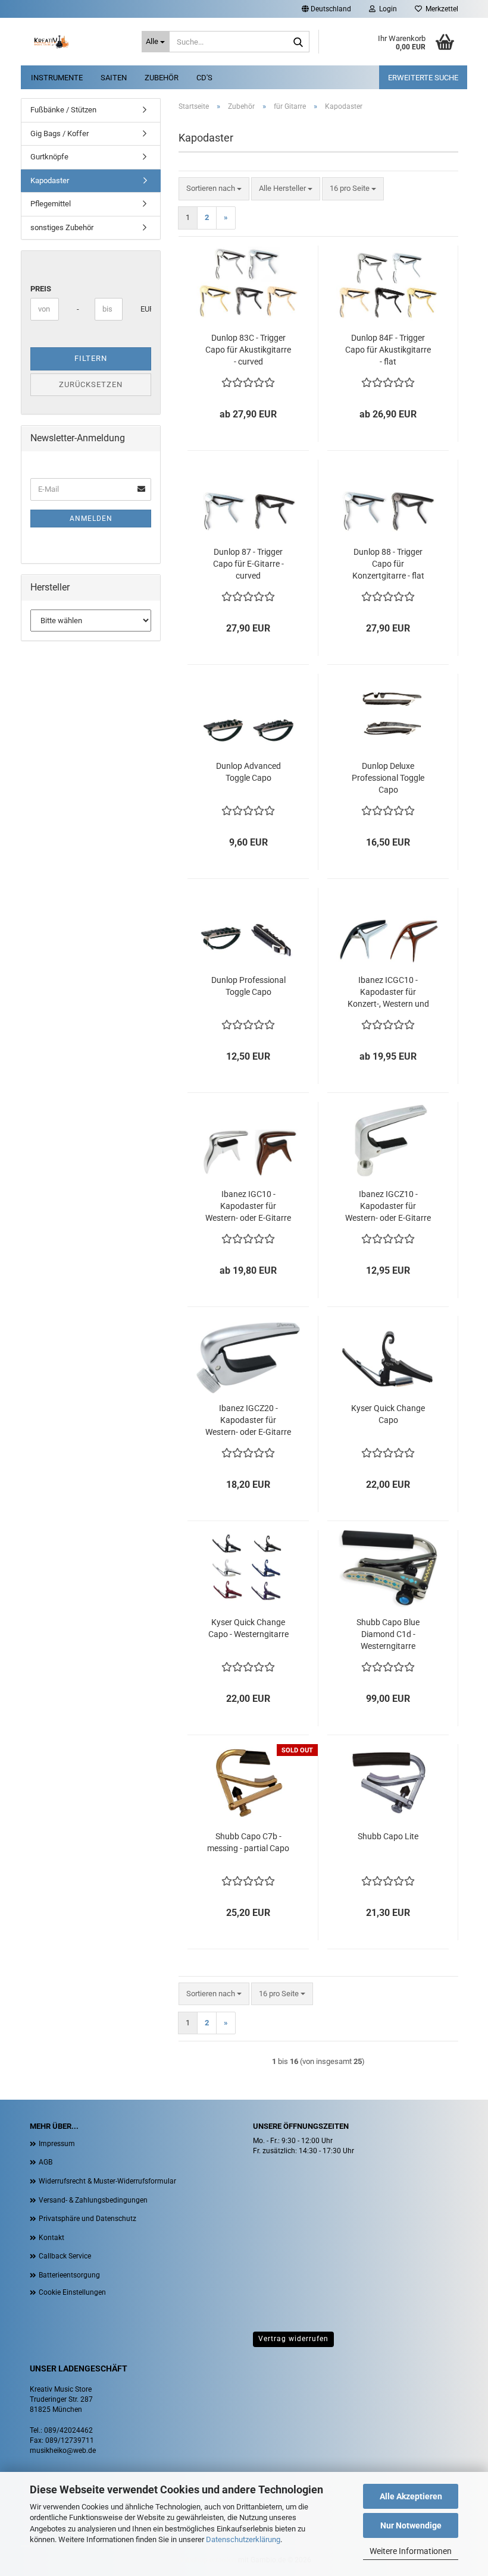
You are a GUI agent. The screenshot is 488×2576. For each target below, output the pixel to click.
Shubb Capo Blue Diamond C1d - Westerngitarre (388, 1634)
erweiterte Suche (423, 78)
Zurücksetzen (91, 384)
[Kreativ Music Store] (77, 42)
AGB (46, 2162)
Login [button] (386, 9)
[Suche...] (298, 42)
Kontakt (51, 2238)
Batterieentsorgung (69, 2275)
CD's (204, 78)
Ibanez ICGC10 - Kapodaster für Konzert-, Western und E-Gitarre (388, 992)
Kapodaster (50, 180)
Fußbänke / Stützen (63, 110)
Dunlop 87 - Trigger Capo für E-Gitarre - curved (248, 564)
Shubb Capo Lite (388, 1836)
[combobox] (214, 189)
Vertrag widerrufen (293, 2339)
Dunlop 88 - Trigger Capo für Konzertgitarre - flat (388, 564)
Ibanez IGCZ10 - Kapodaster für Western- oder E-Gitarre (388, 1206)
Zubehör (162, 78)
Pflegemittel (51, 204)
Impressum (57, 2144)
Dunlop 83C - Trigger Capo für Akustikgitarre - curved (248, 350)
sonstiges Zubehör (62, 227)
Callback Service (65, 2256)
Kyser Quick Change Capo (388, 1414)
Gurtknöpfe (49, 157)
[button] (326, 9)
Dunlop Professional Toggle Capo (248, 986)
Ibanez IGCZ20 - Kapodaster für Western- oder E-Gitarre (248, 1420)
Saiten (114, 78)
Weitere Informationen (411, 2551)
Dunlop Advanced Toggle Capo (248, 772)
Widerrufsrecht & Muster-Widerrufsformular (107, 2181)
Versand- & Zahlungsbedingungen (93, 2200)
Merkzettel (440, 9)
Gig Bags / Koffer (60, 133)
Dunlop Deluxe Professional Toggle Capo (388, 778)
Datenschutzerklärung (243, 2539)
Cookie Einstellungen (72, 2292)
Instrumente (57, 78)
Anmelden (91, 519)
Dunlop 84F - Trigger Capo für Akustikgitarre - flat (388, 350)
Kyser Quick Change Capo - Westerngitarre (248, 1628)
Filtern (91, 358)
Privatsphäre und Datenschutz (87, 2219)
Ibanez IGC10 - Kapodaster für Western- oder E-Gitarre (248, 1206)
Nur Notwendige (411, 2525)
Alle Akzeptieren (411, 2496)
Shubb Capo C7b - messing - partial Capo (248, 1842)
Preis (41, 289)
